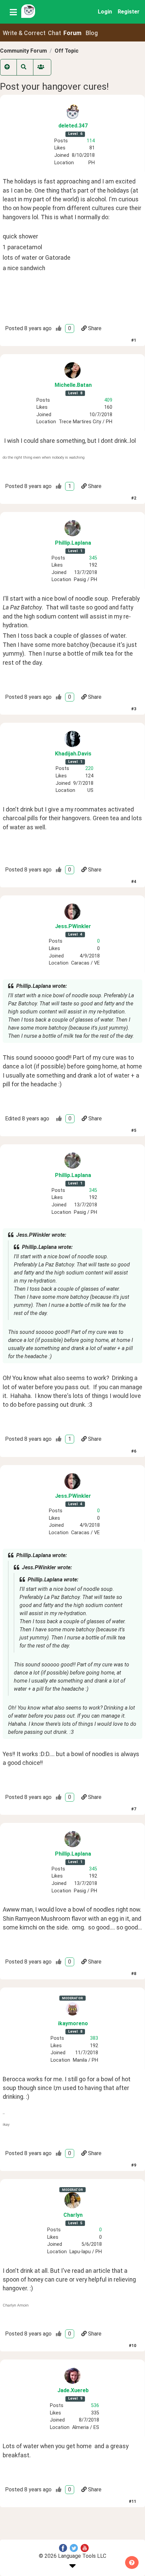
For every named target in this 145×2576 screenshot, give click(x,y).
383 (94, 2038)
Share (95, 328)
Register (129, 12)
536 (95, 2406)
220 (89, 768)
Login (105, 12)
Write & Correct (24, 33)
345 (93, 558)
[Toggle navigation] (13, 12)
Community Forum (23, 51)
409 (108, 400)
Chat (54, 33)
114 (91, 141)
